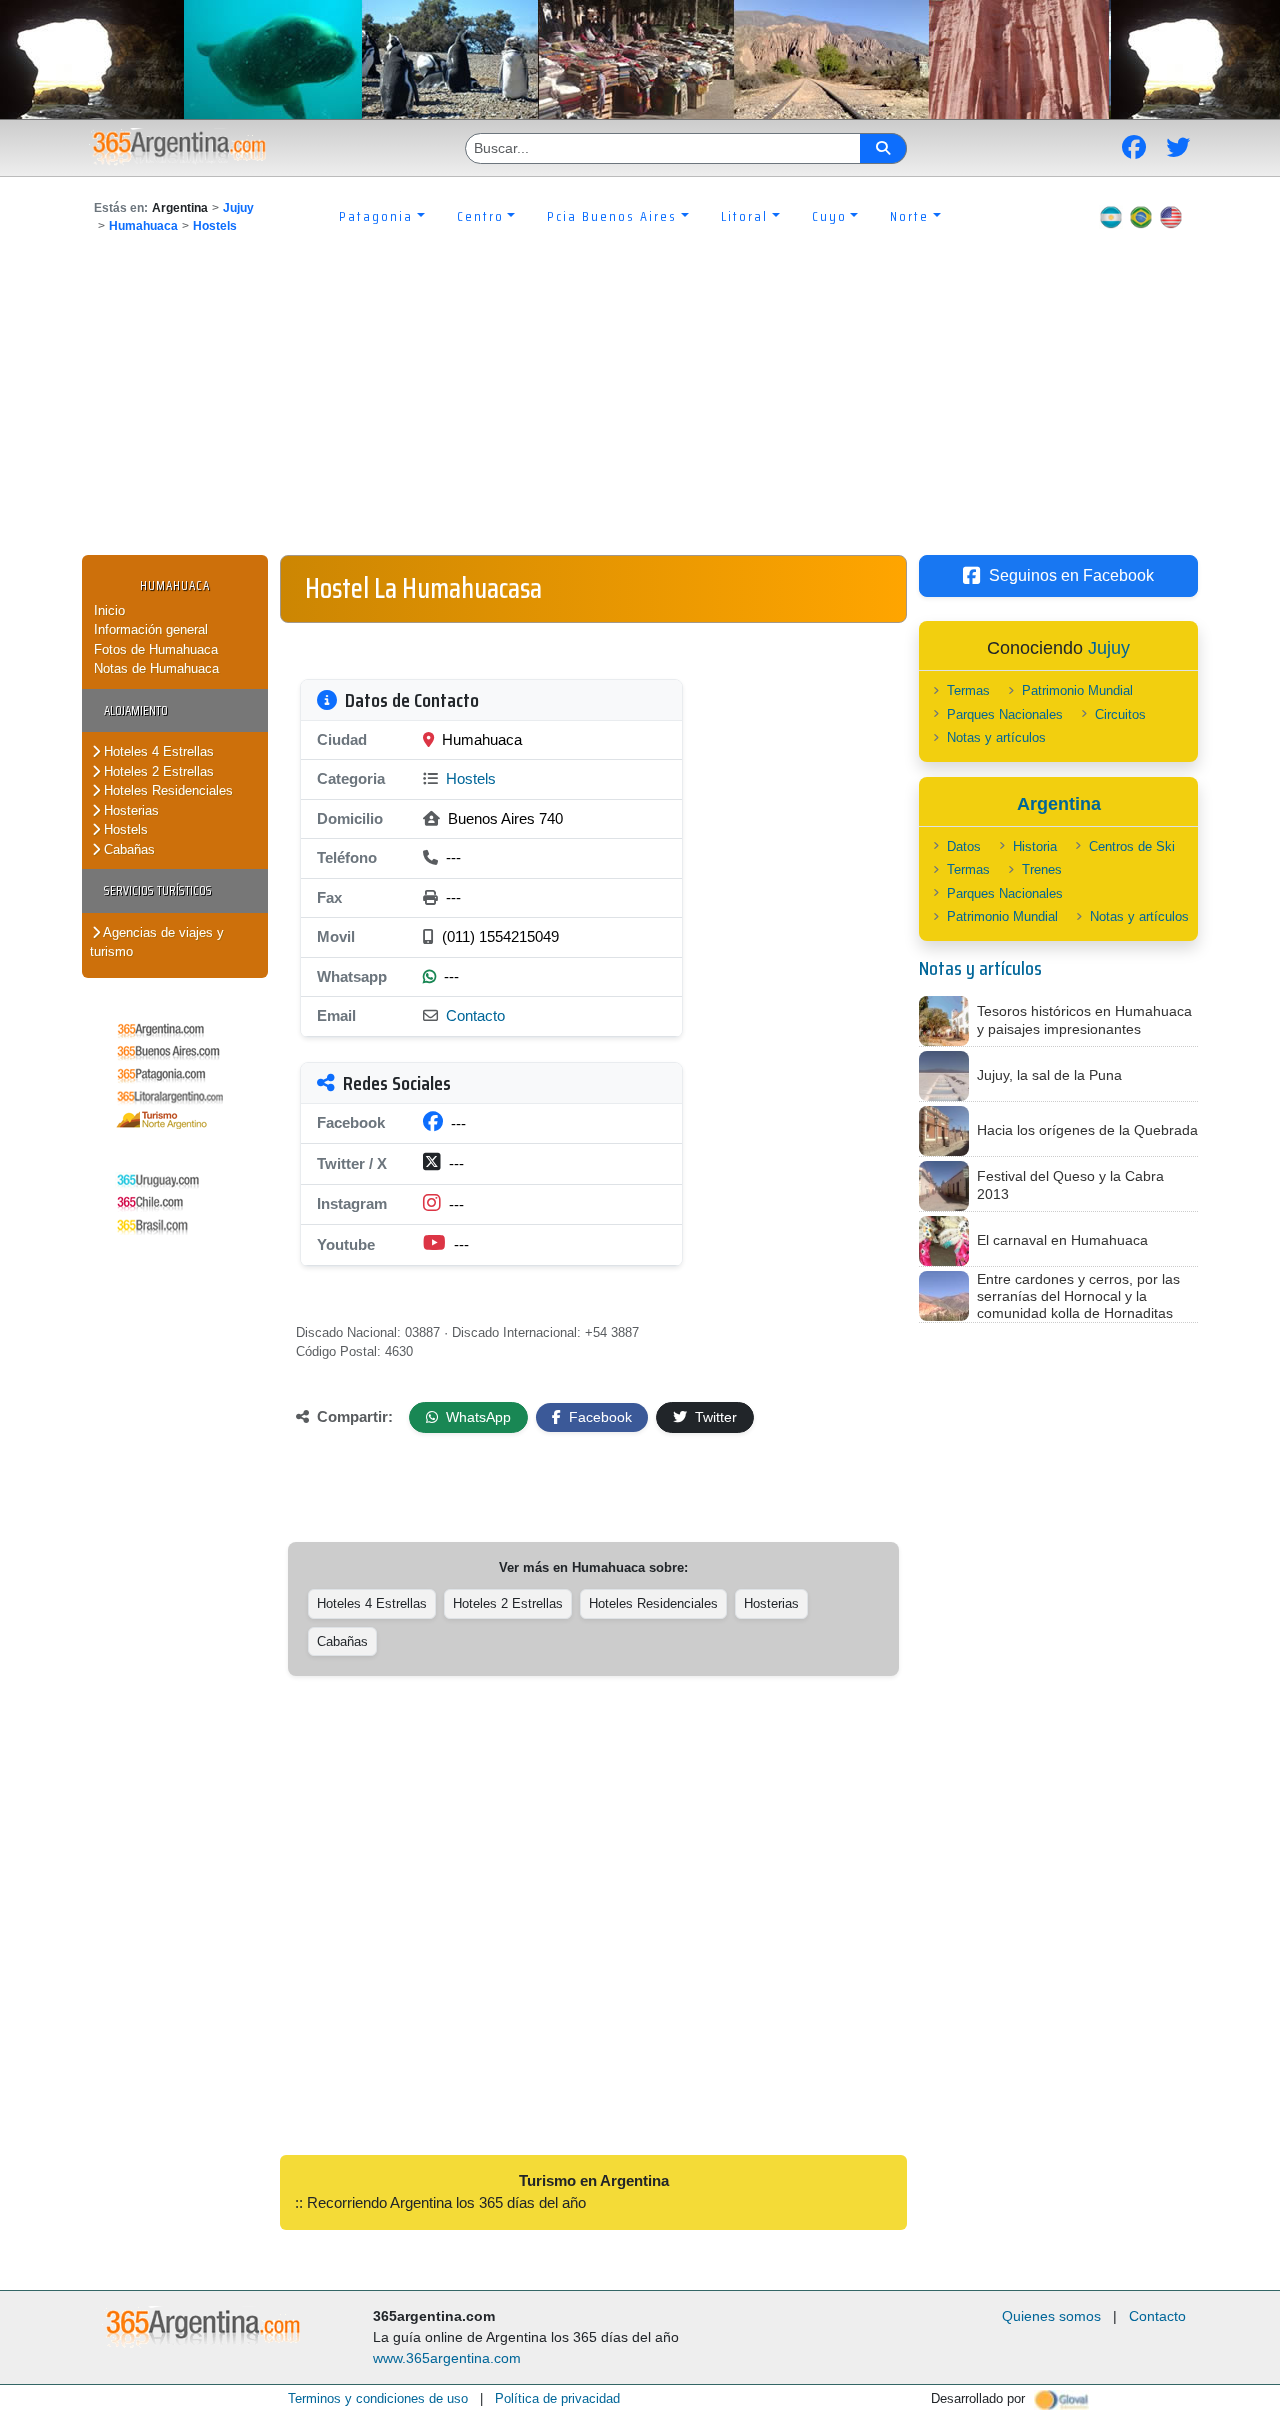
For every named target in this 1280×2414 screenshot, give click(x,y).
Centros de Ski (1132, 846)
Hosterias (129, 810)
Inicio (109, 610)
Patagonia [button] (376, 216)
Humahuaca (143, 226)
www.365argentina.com (447, 2358)
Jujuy (238, 208)
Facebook (598, 1417)
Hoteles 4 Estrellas (157, 751)
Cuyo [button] (829, 216)
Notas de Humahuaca (156, 668)
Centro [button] (480, 216)
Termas (968, 690)
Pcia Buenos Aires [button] (612, 216)
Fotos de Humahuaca (156, 649)
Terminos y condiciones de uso (378, 2398)
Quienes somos (1051, 2316)
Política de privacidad (557, 2398)
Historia (1035, 846)
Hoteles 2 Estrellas (157, 771)
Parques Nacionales (1005, 714)
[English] (1171, 216)
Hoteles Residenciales (166, 790)
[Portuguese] (1141, 216)
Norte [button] (909, 216)
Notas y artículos (996, 737)
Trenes (1042, 869)
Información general (151, 629)
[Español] (1111, 216)
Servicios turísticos (158, 890)
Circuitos (1120, 714)
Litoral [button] (744, 216)
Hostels (215, 226)
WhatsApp (476, 1417)
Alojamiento (136, 710)
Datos (964, 846)
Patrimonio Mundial (1077, 690)
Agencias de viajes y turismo (157, 942)
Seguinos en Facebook (1071, 575)
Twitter (714, 1417)
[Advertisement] (640, 405)
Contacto (475, 1015)
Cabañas (127, 849)
